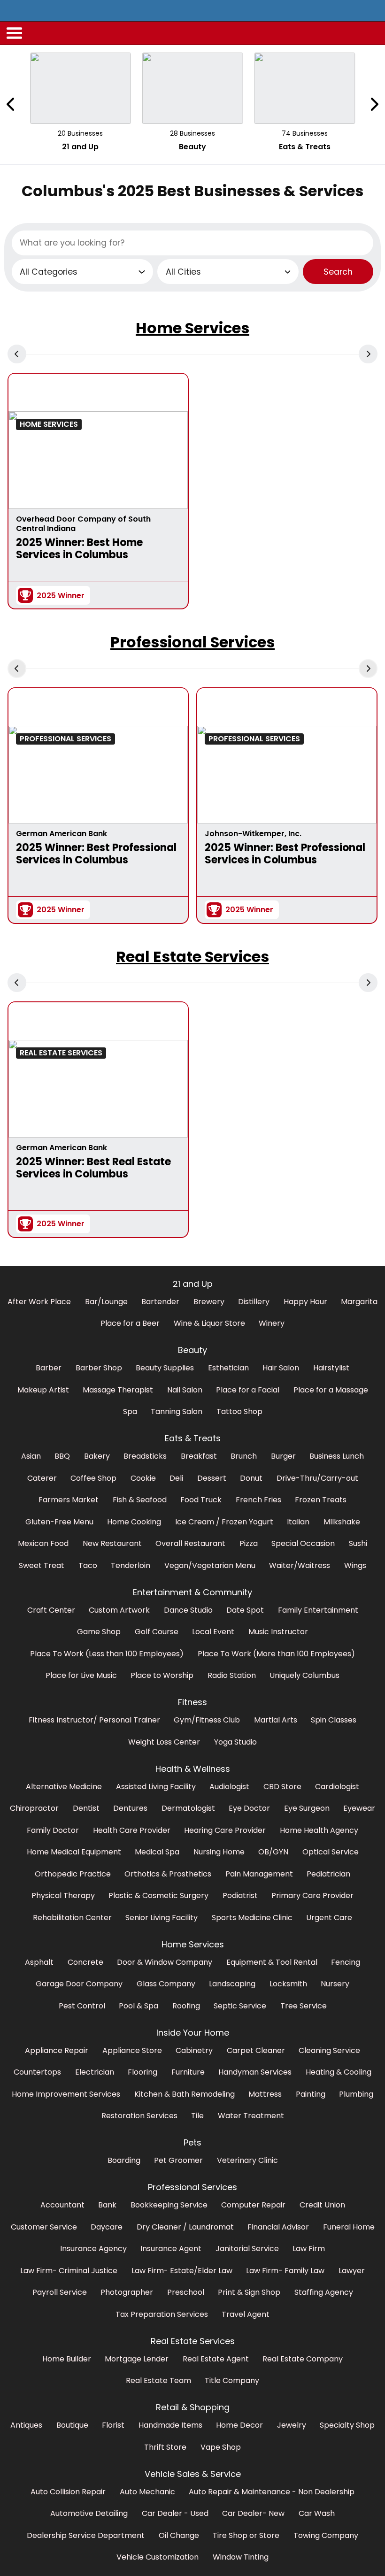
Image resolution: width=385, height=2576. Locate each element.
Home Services (192, 328)
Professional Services (192, 642)
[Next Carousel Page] (374, 104)
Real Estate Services (192, 957)
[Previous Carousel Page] (11, 104)
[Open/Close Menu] (15, 33)
